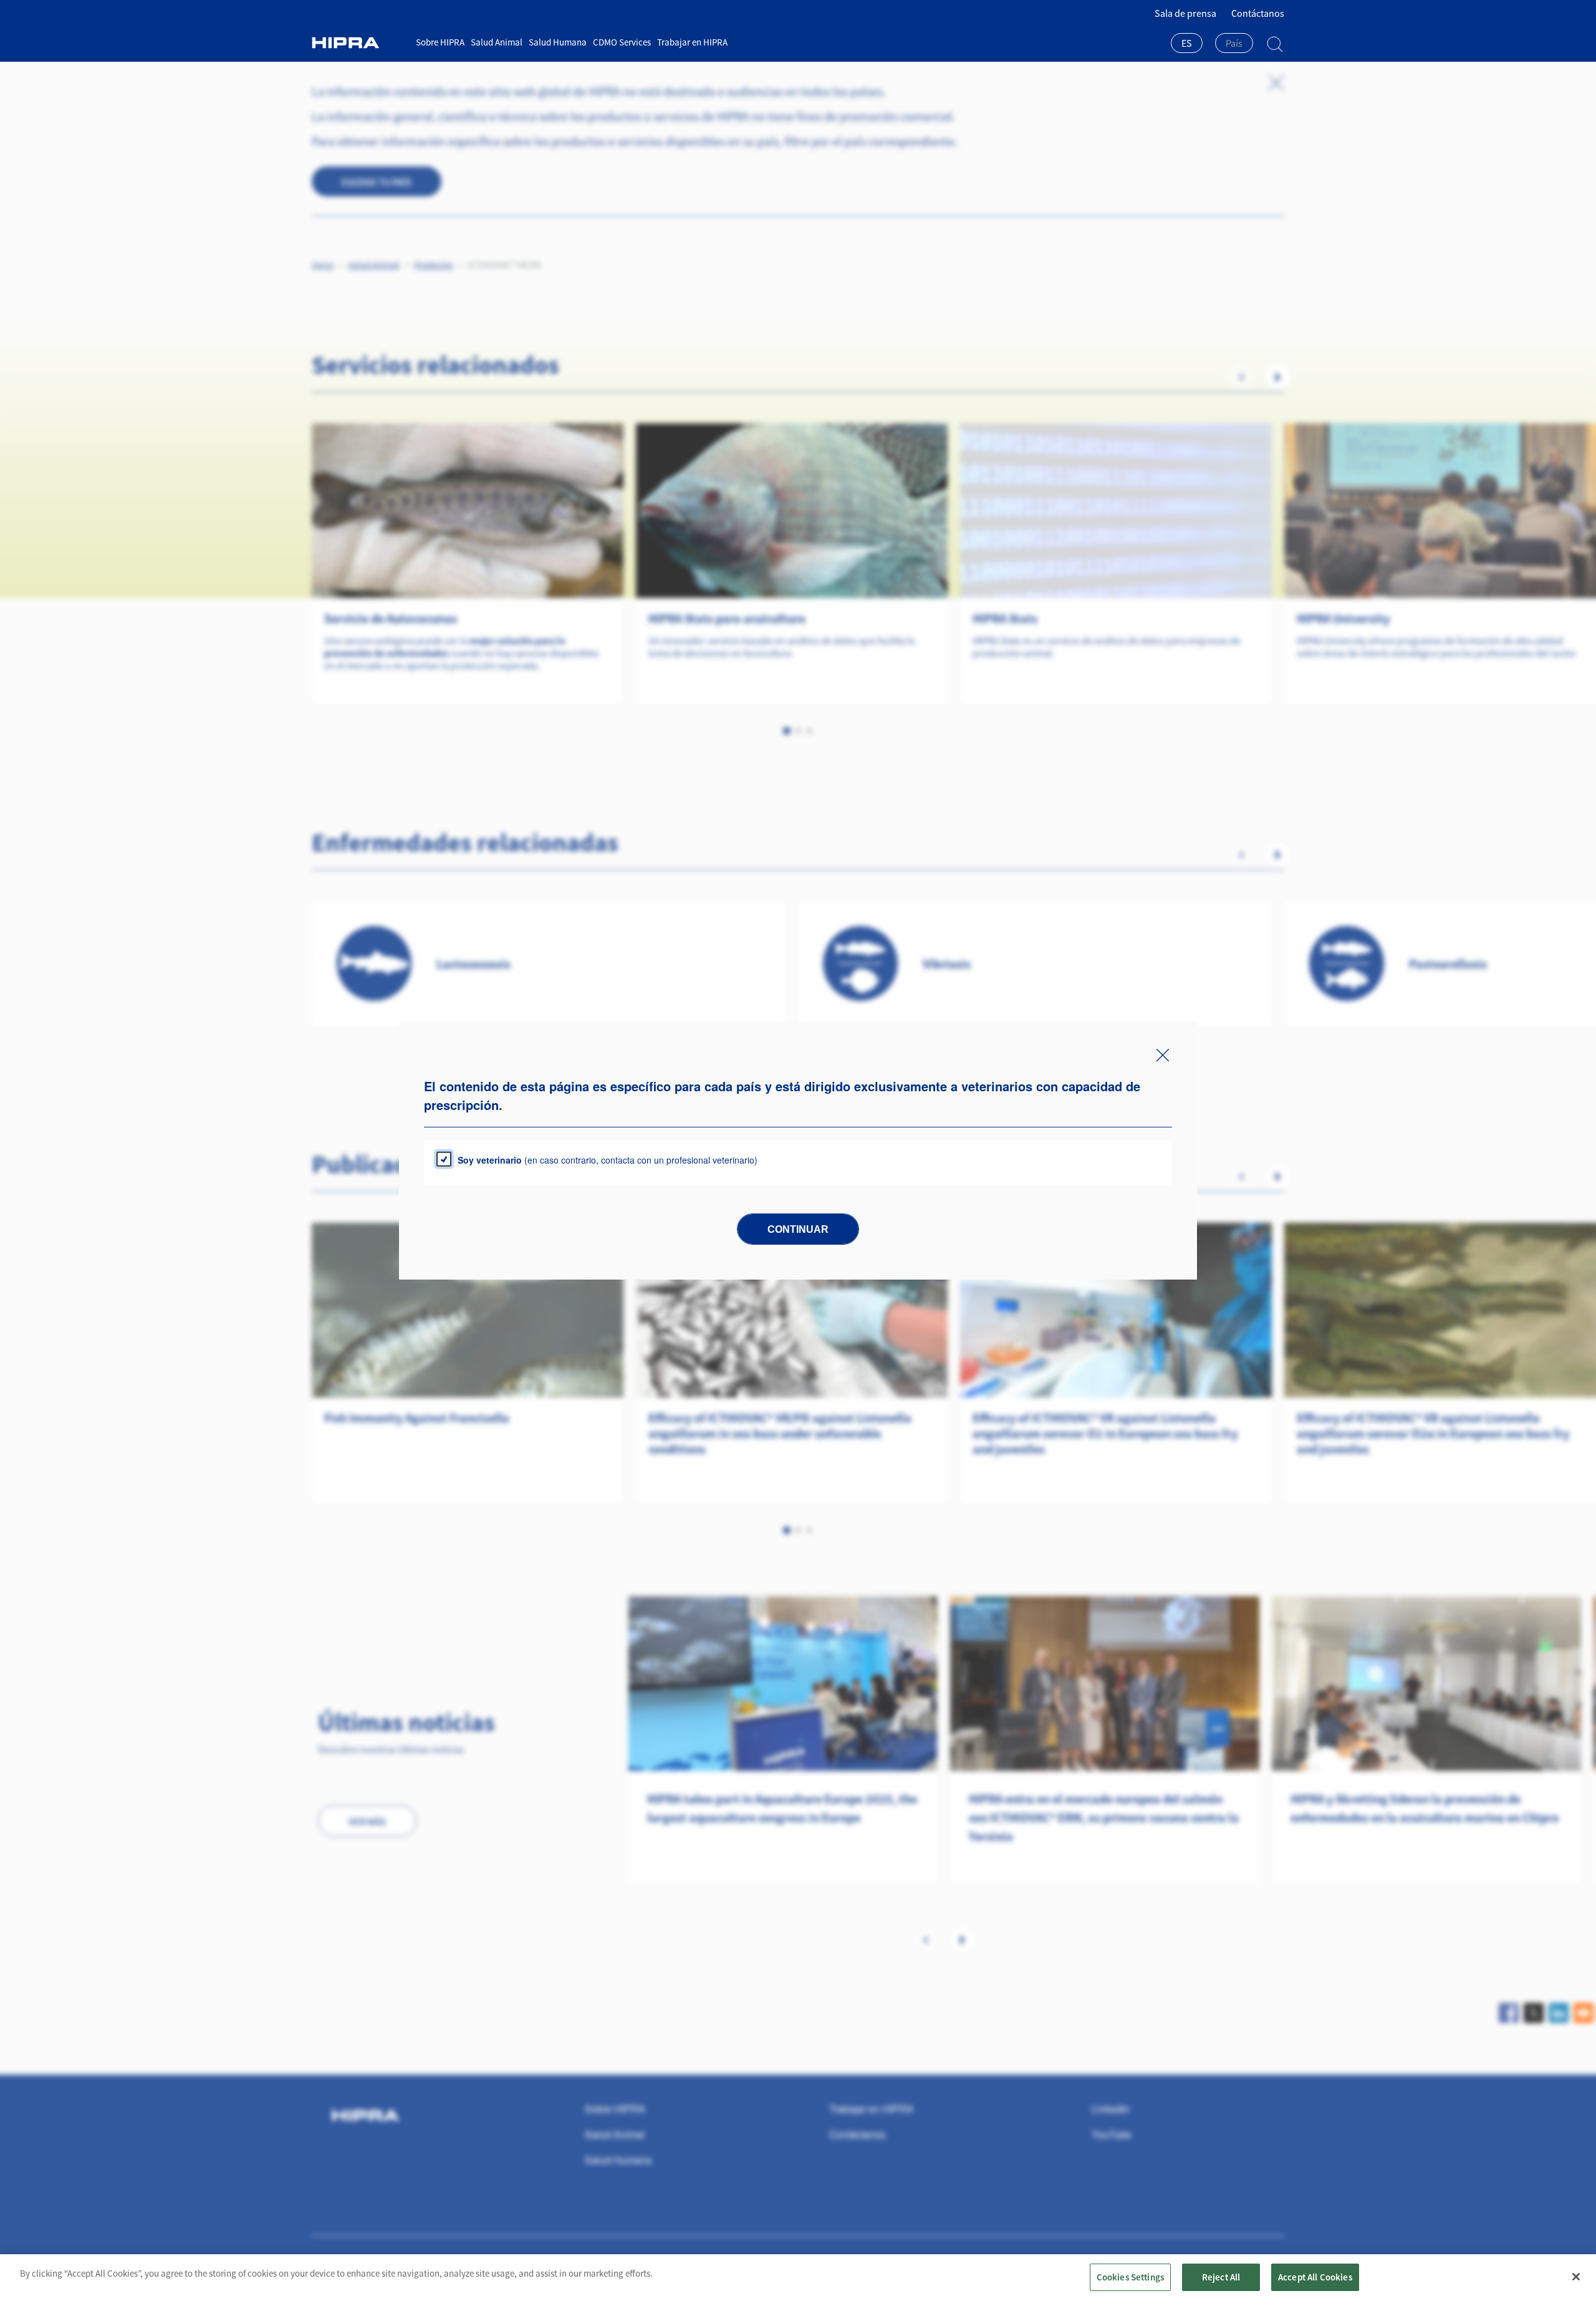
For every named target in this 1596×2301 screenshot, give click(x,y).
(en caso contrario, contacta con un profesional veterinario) (608, 1160)
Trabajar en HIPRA (692, 42)
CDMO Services (622, 42)
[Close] (1576, 2277)
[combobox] (1187, 44)
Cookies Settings (1130, 2277)
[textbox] (1234, 43)
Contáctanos (1258, 13)
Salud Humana (558, 42)
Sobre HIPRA (440, 42)
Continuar (798, 1229)
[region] (798, 2278)
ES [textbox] (1187, 43)
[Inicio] (359, 43)
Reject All (1221, 2277)
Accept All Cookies (1315, 2277)
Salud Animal (497, 42)
